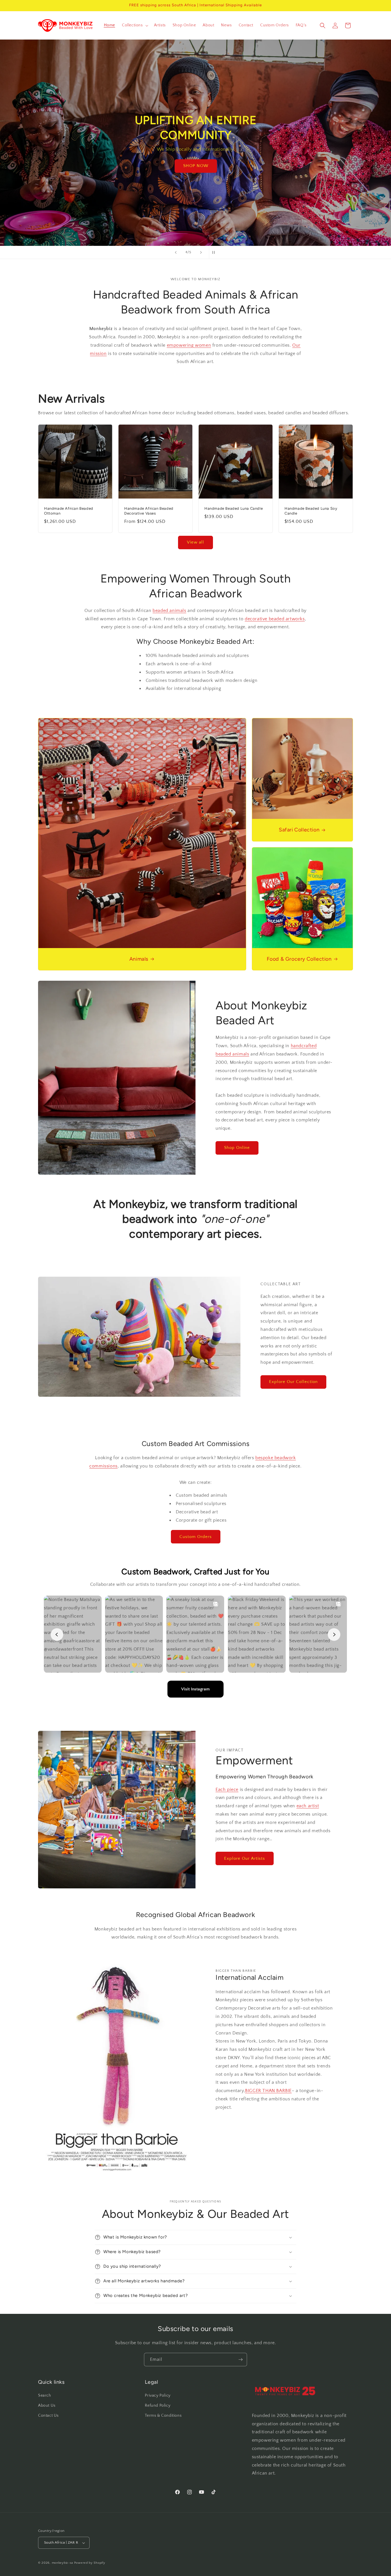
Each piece (227, 1790)
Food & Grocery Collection (299, 959)
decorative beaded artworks (275, 619)
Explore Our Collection (293, 1382)
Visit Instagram (195, 1689)
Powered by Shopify (90, 2563)
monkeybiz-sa (62, 2563)
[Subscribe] (240, 2360)
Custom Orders (196, 1537)
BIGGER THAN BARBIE (268, 2091)
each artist (308, 1806)
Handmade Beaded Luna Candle (234, 508)
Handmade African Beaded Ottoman (69, 511)
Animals (139, 959)
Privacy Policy (158, 2395)
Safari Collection (299, 830)
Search (45, 2395)
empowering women (189, 345)
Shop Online (237, 1148)
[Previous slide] (176, 252)
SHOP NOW (195, 173)
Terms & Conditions (163, 2416)
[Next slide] (201, 252)
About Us (47, 2406)
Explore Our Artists (245, 1858)
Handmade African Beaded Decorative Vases (149, 511)
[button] (135, 25)
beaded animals (169, 611)
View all (195, 542)
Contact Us (48, 2416)
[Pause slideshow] (215, 252)
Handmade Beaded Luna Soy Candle (311, 511)
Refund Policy (158, 2406)
